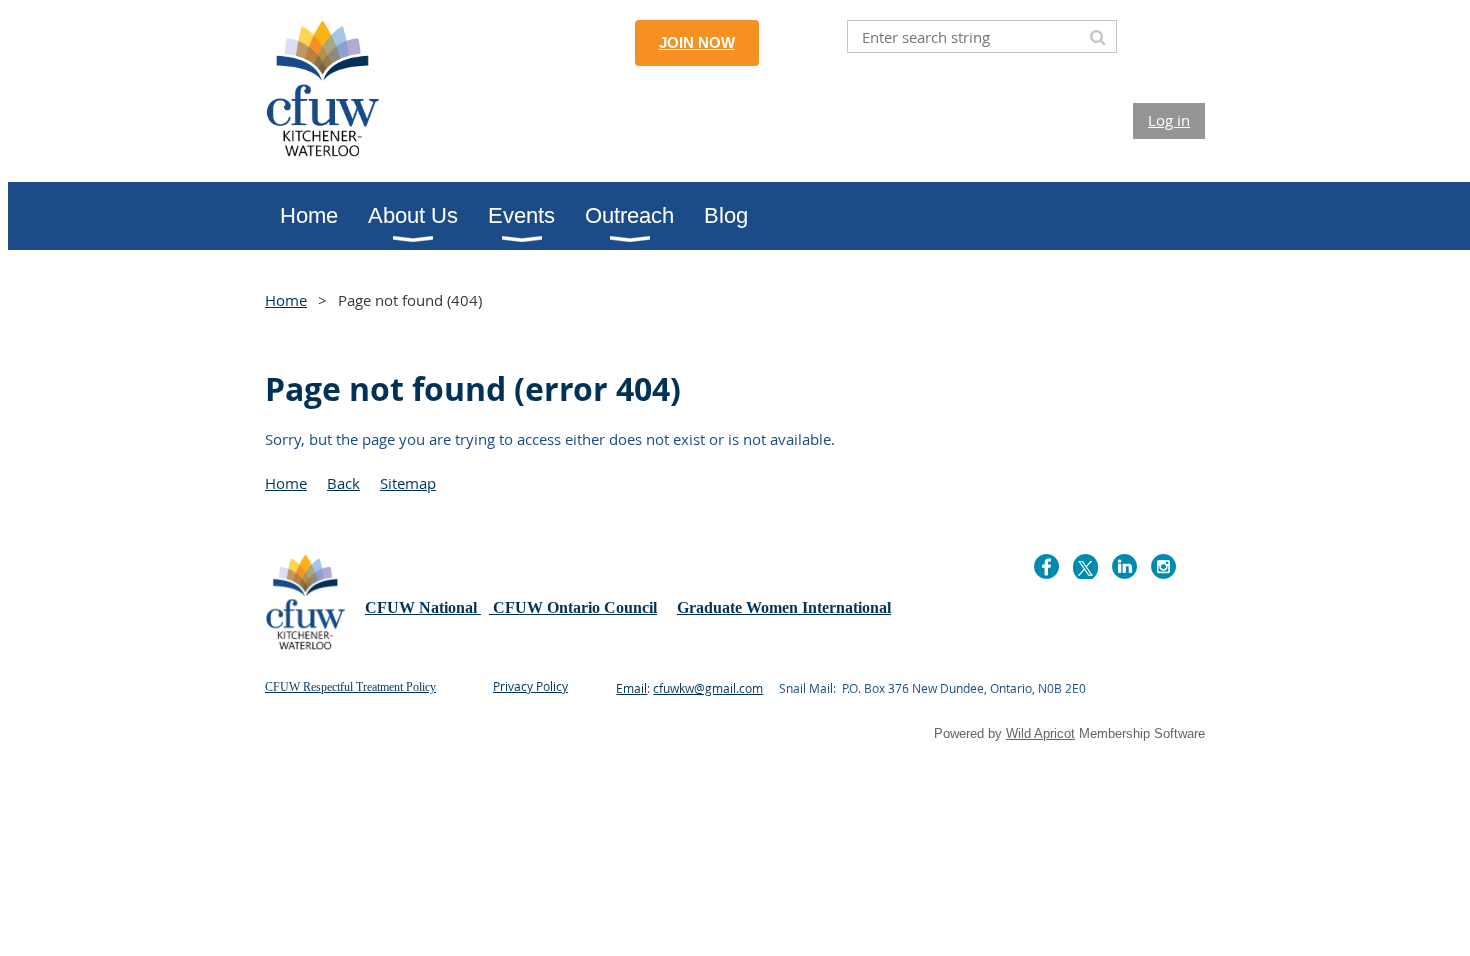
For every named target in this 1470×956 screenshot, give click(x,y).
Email (631, 688)
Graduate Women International (784, 607)
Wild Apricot (1040, 733)
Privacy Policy (530, 686)
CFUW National (423, 607)
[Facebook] (1046, 566)
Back (343, 483)
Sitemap (408, 483)
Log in (1169, 120)
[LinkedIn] (1124, 566)
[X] (1085, 566)
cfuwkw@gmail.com (708, 688)
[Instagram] (1163, 566)
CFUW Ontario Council (573, 607)
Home (286, 300)
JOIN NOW (697, 42)
